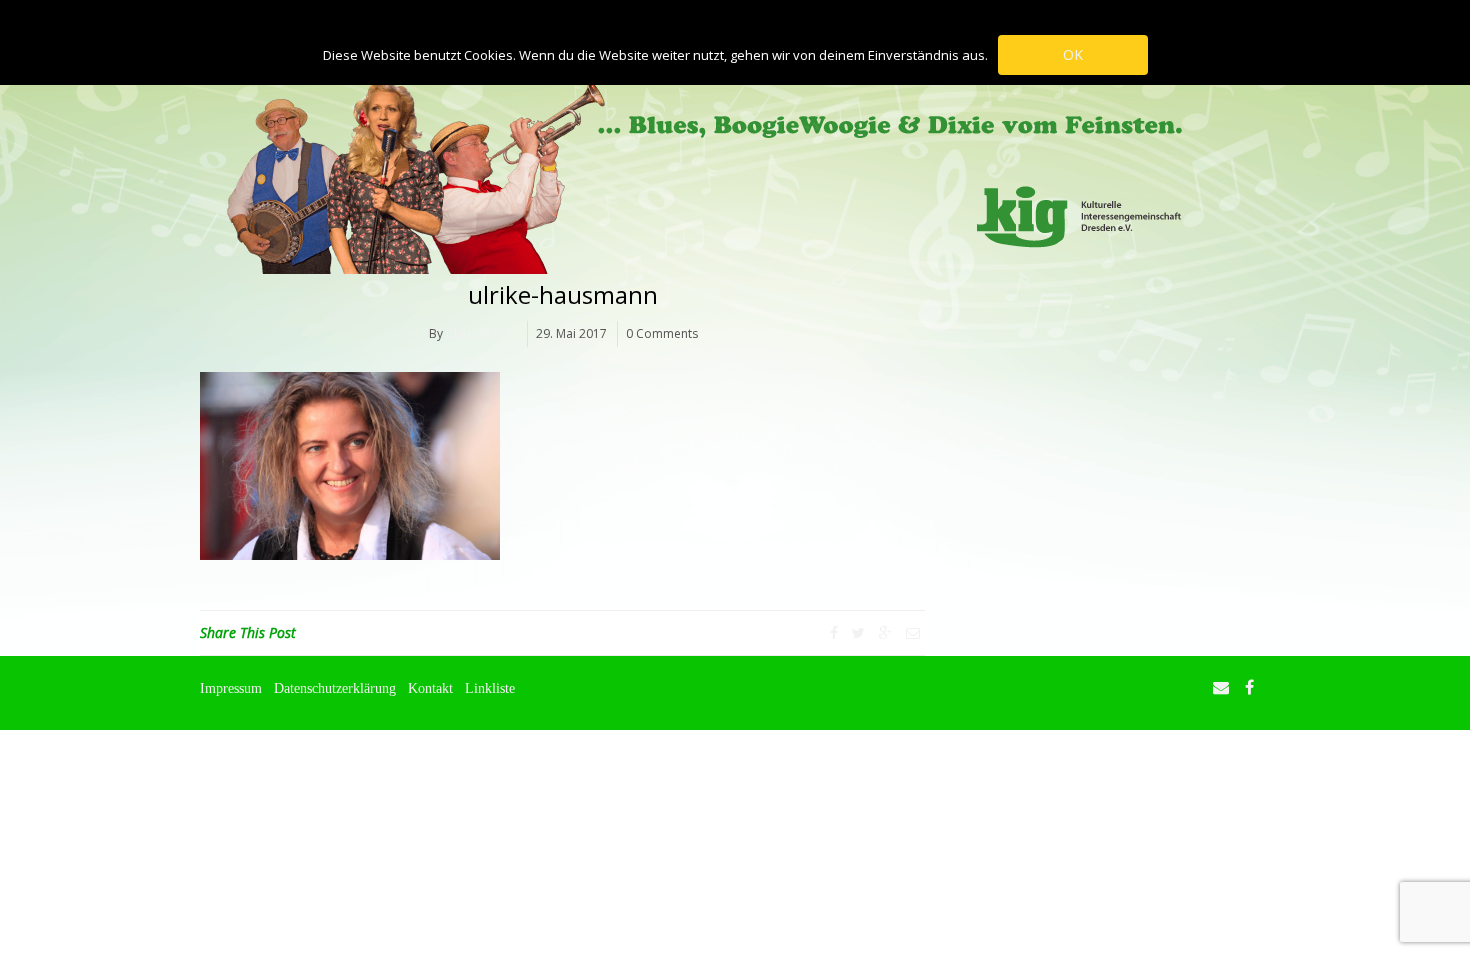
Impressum (231, 688)
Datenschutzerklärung (335, 688)
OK (1073, 54)
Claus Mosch (481, 333)
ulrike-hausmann (563, 294)
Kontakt (430, 688)
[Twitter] (858, 632)
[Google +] (885, 632)
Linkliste (490, 688)
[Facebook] (834, 632)
